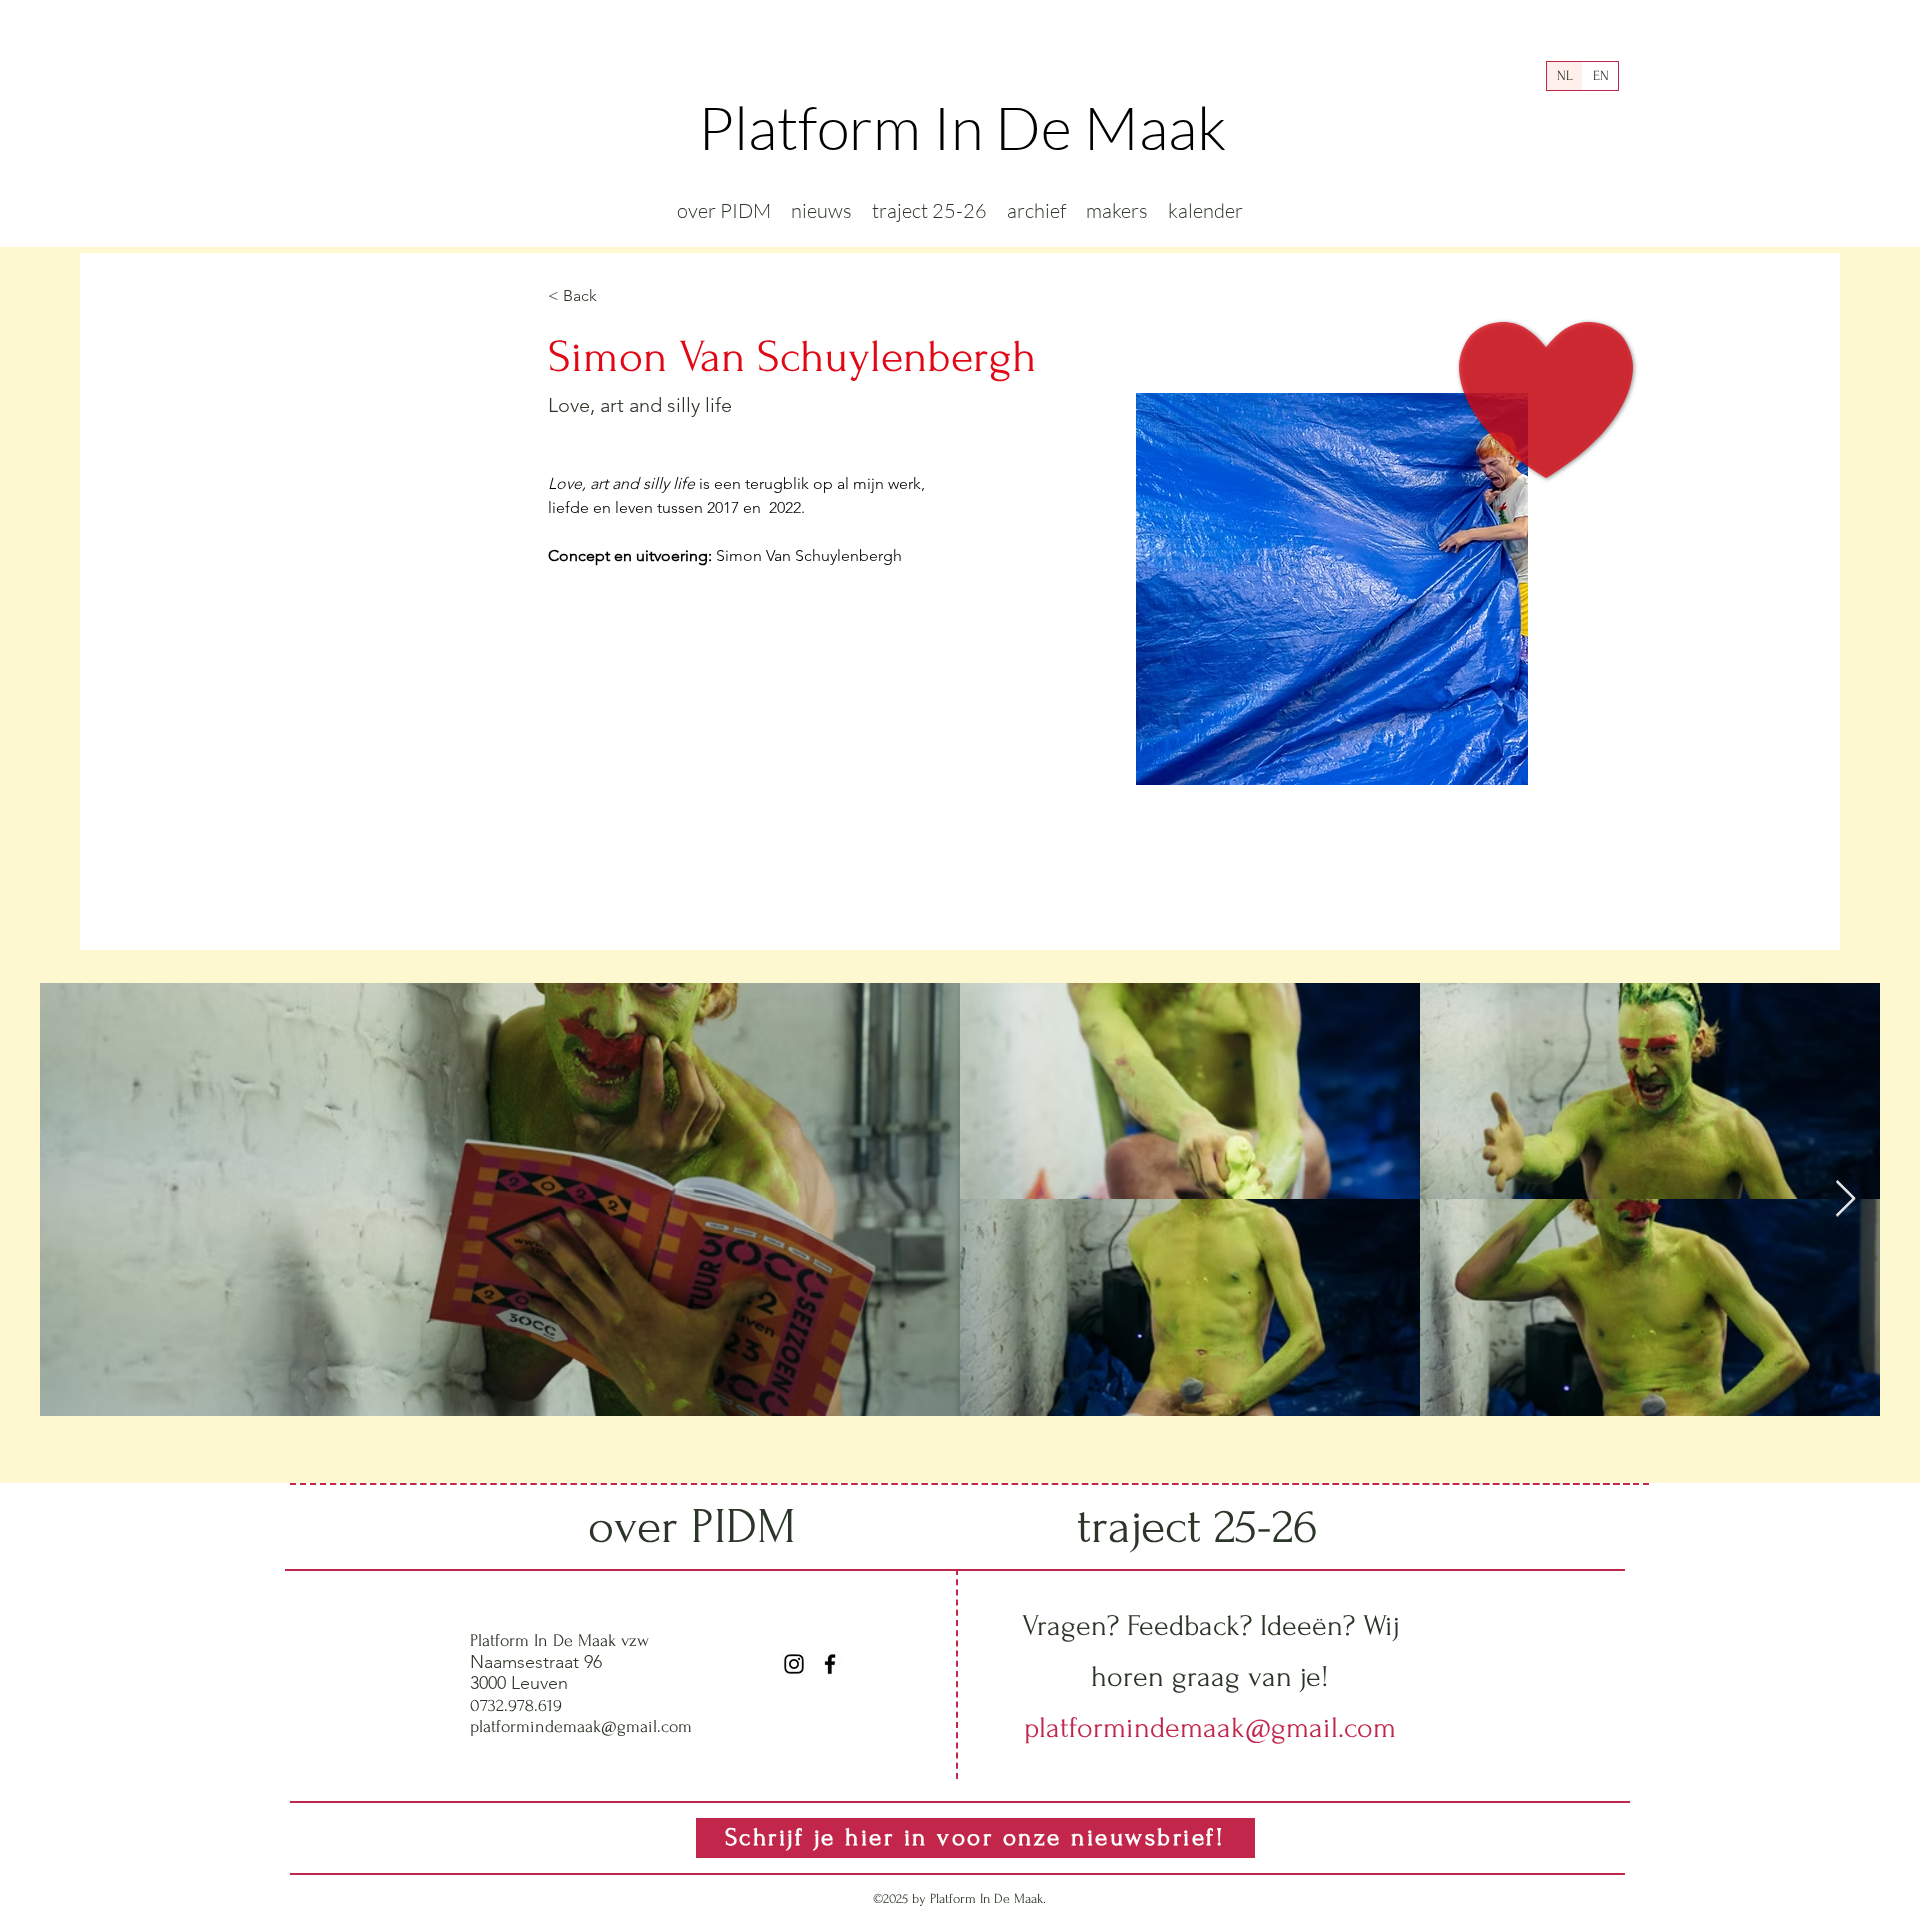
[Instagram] (794, 1664)
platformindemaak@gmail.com (581, 1726)
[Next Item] (1845, 1199)
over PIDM (692, 1526)
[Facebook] (830, 1664)
